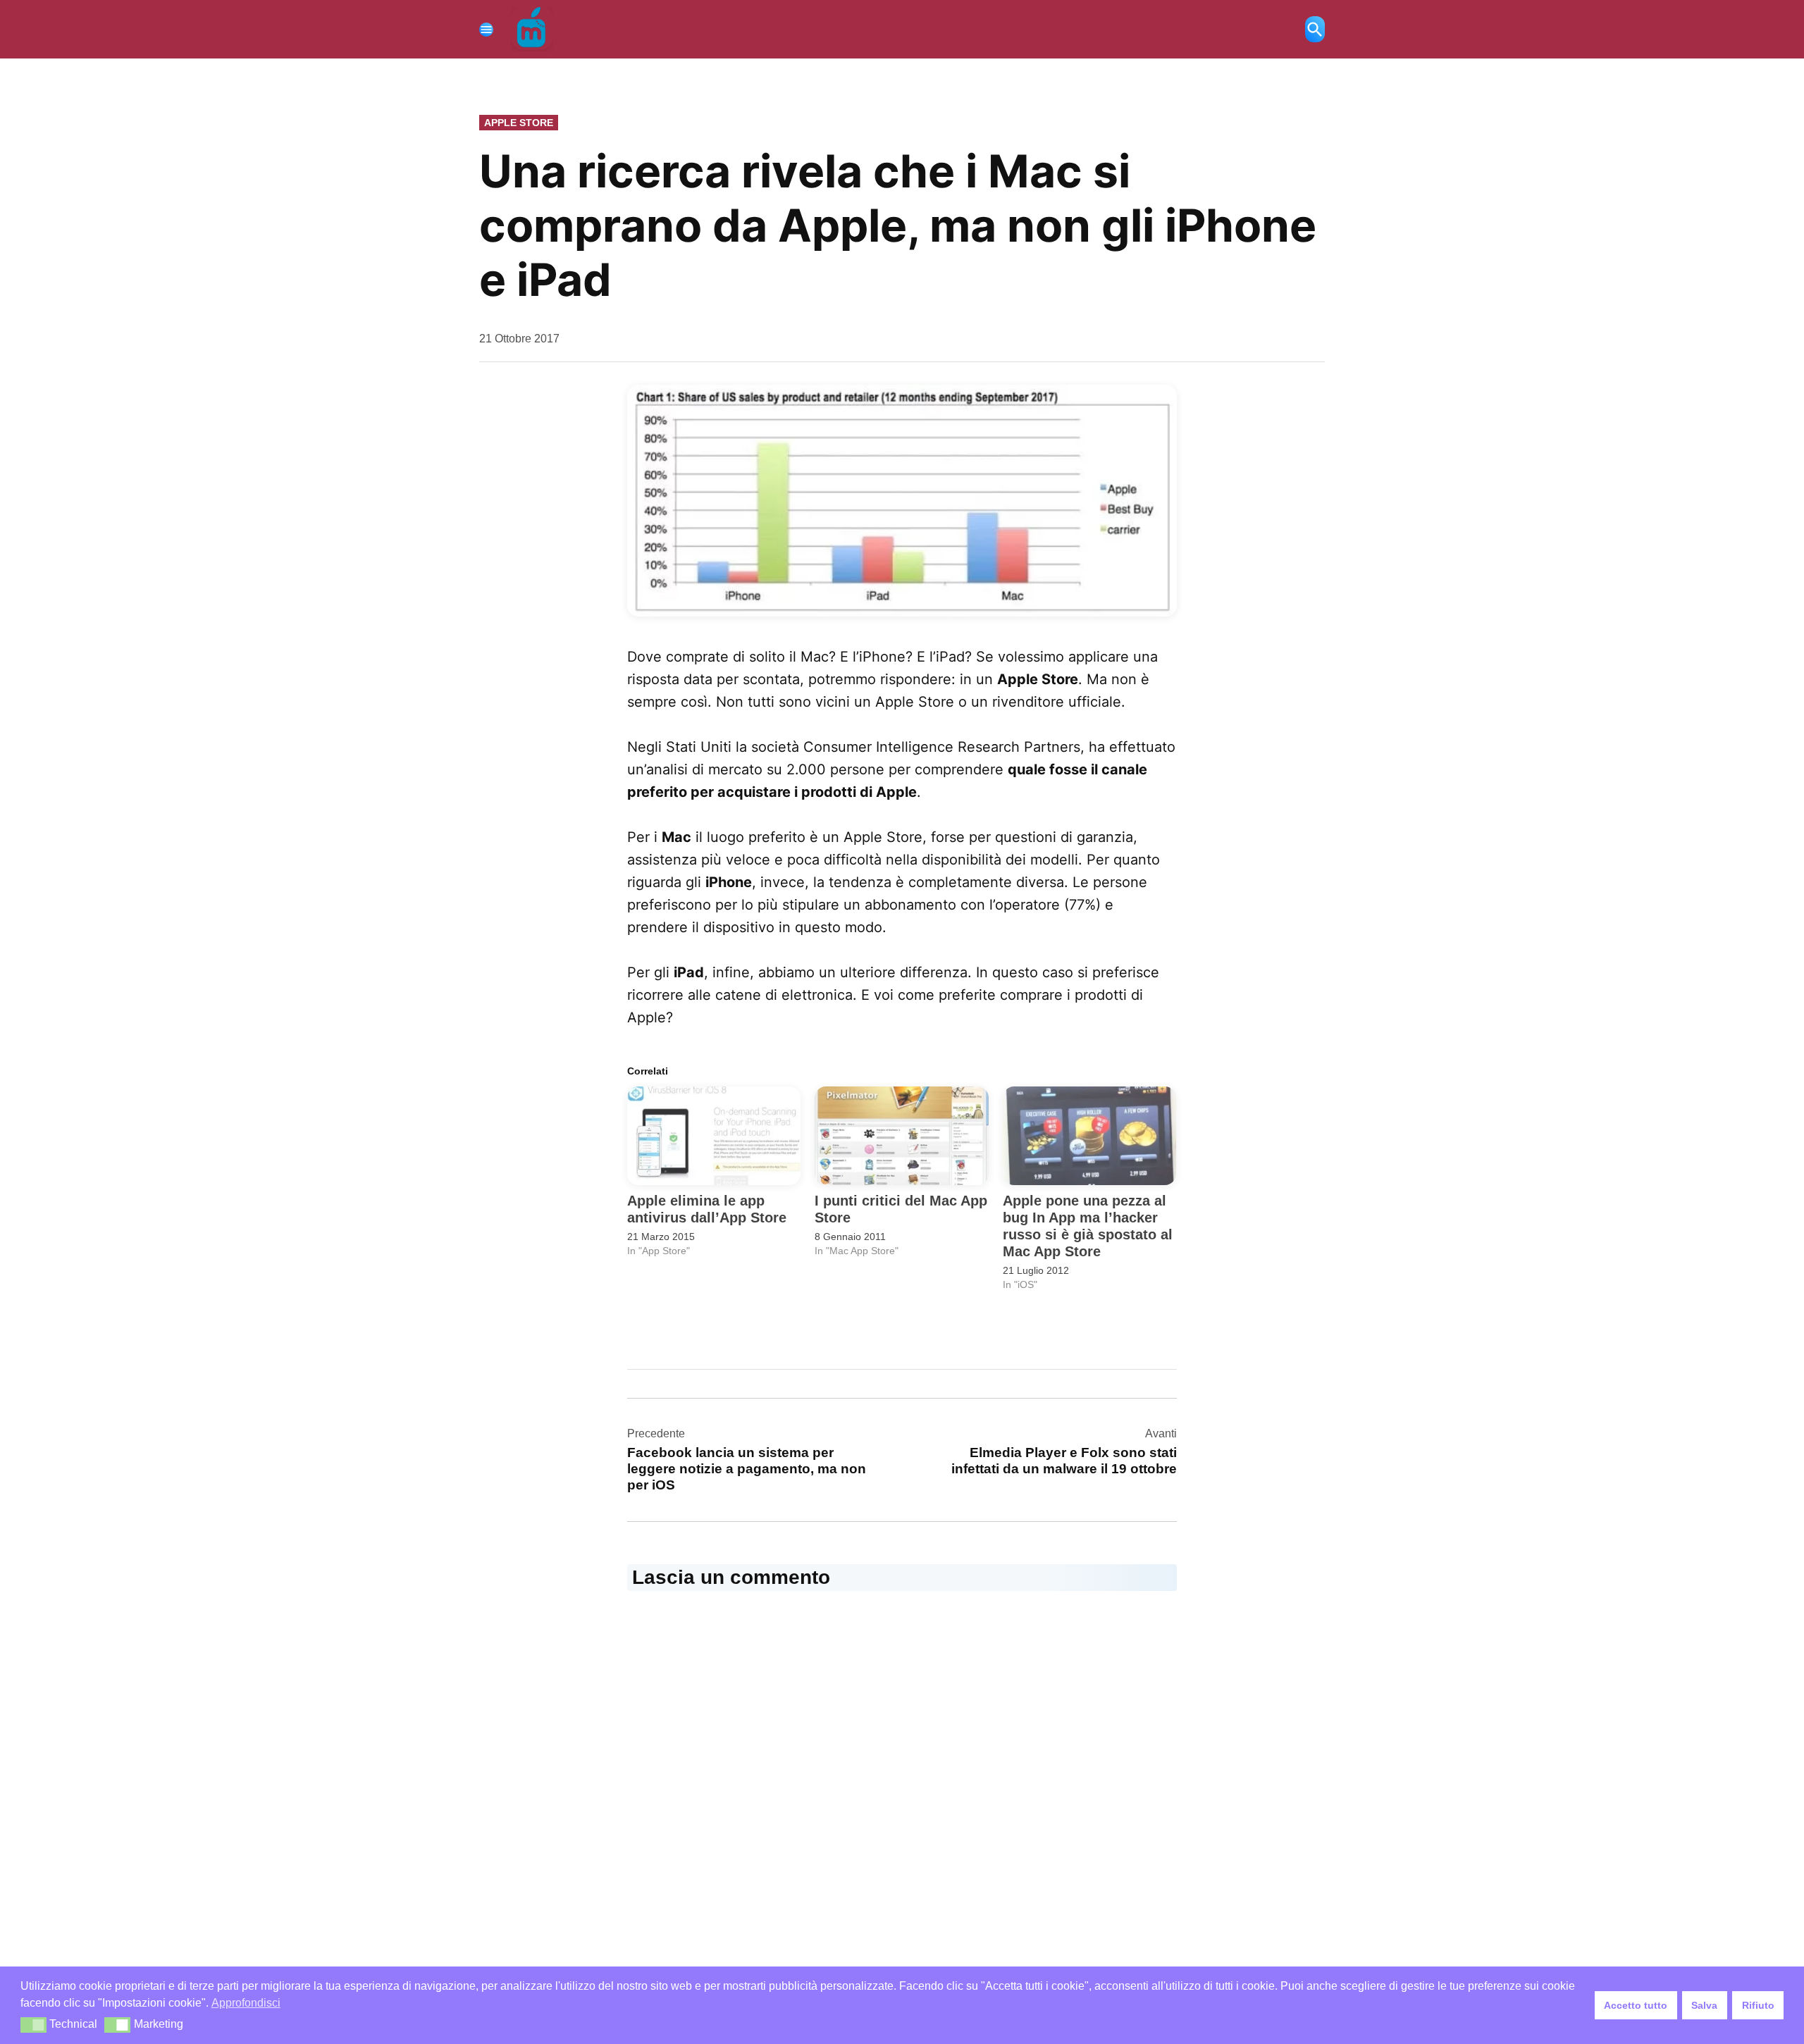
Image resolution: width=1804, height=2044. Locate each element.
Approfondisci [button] (246, 2003)
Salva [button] (1704, 2005)
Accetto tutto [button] (1636, 2005)
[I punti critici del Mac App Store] (901, 1136)
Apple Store (519, 123)
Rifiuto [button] (1758, 2005)
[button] (902, 500)
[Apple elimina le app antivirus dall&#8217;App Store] (714, 1136)
